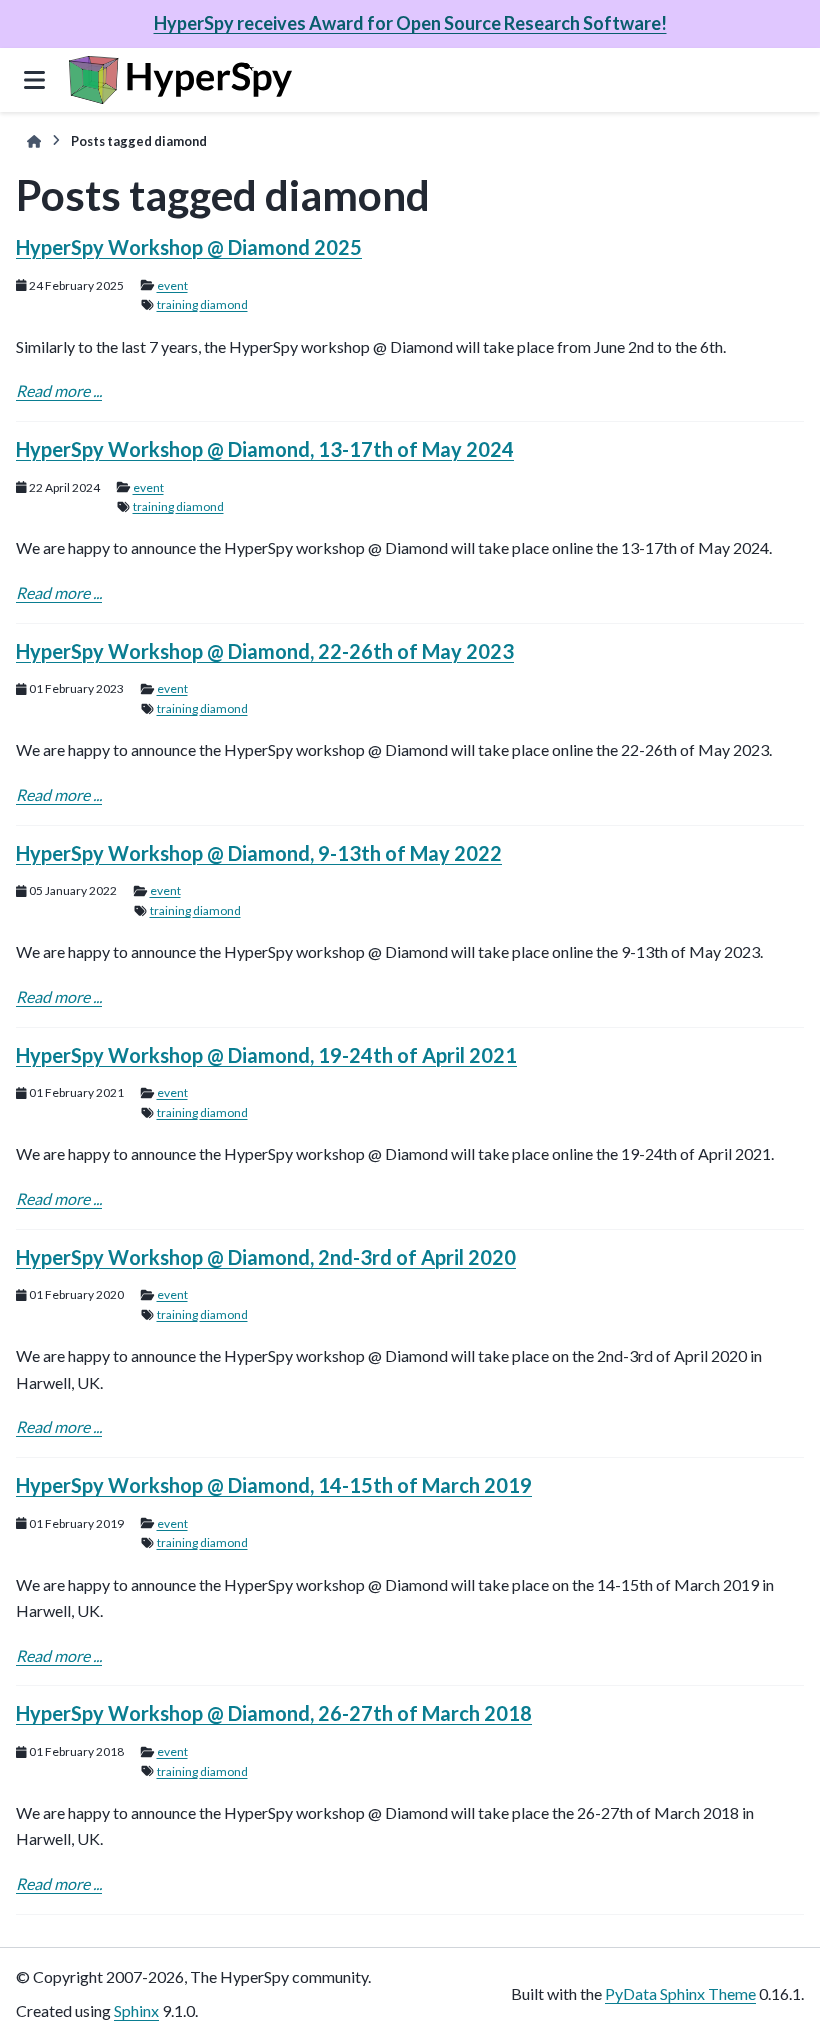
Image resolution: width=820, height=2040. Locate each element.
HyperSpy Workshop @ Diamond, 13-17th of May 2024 (265, 449)
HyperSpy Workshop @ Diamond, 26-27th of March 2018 (274, 1713)
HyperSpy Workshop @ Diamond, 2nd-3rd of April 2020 (266, 1257)
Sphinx (136, 2010)
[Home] (34, 141)
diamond (224, 304)
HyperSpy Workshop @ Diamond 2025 (189, 247)
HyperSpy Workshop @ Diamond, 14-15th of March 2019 (274, 1485)
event (172, 285)
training (177, 304)
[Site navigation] (34, 80)
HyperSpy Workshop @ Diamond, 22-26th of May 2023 (265, 651)
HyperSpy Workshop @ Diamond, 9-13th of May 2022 (259, 853)
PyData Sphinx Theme (680, 1993)
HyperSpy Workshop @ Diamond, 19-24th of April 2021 (266, 1055)
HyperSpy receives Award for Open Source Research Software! (410, 23)
